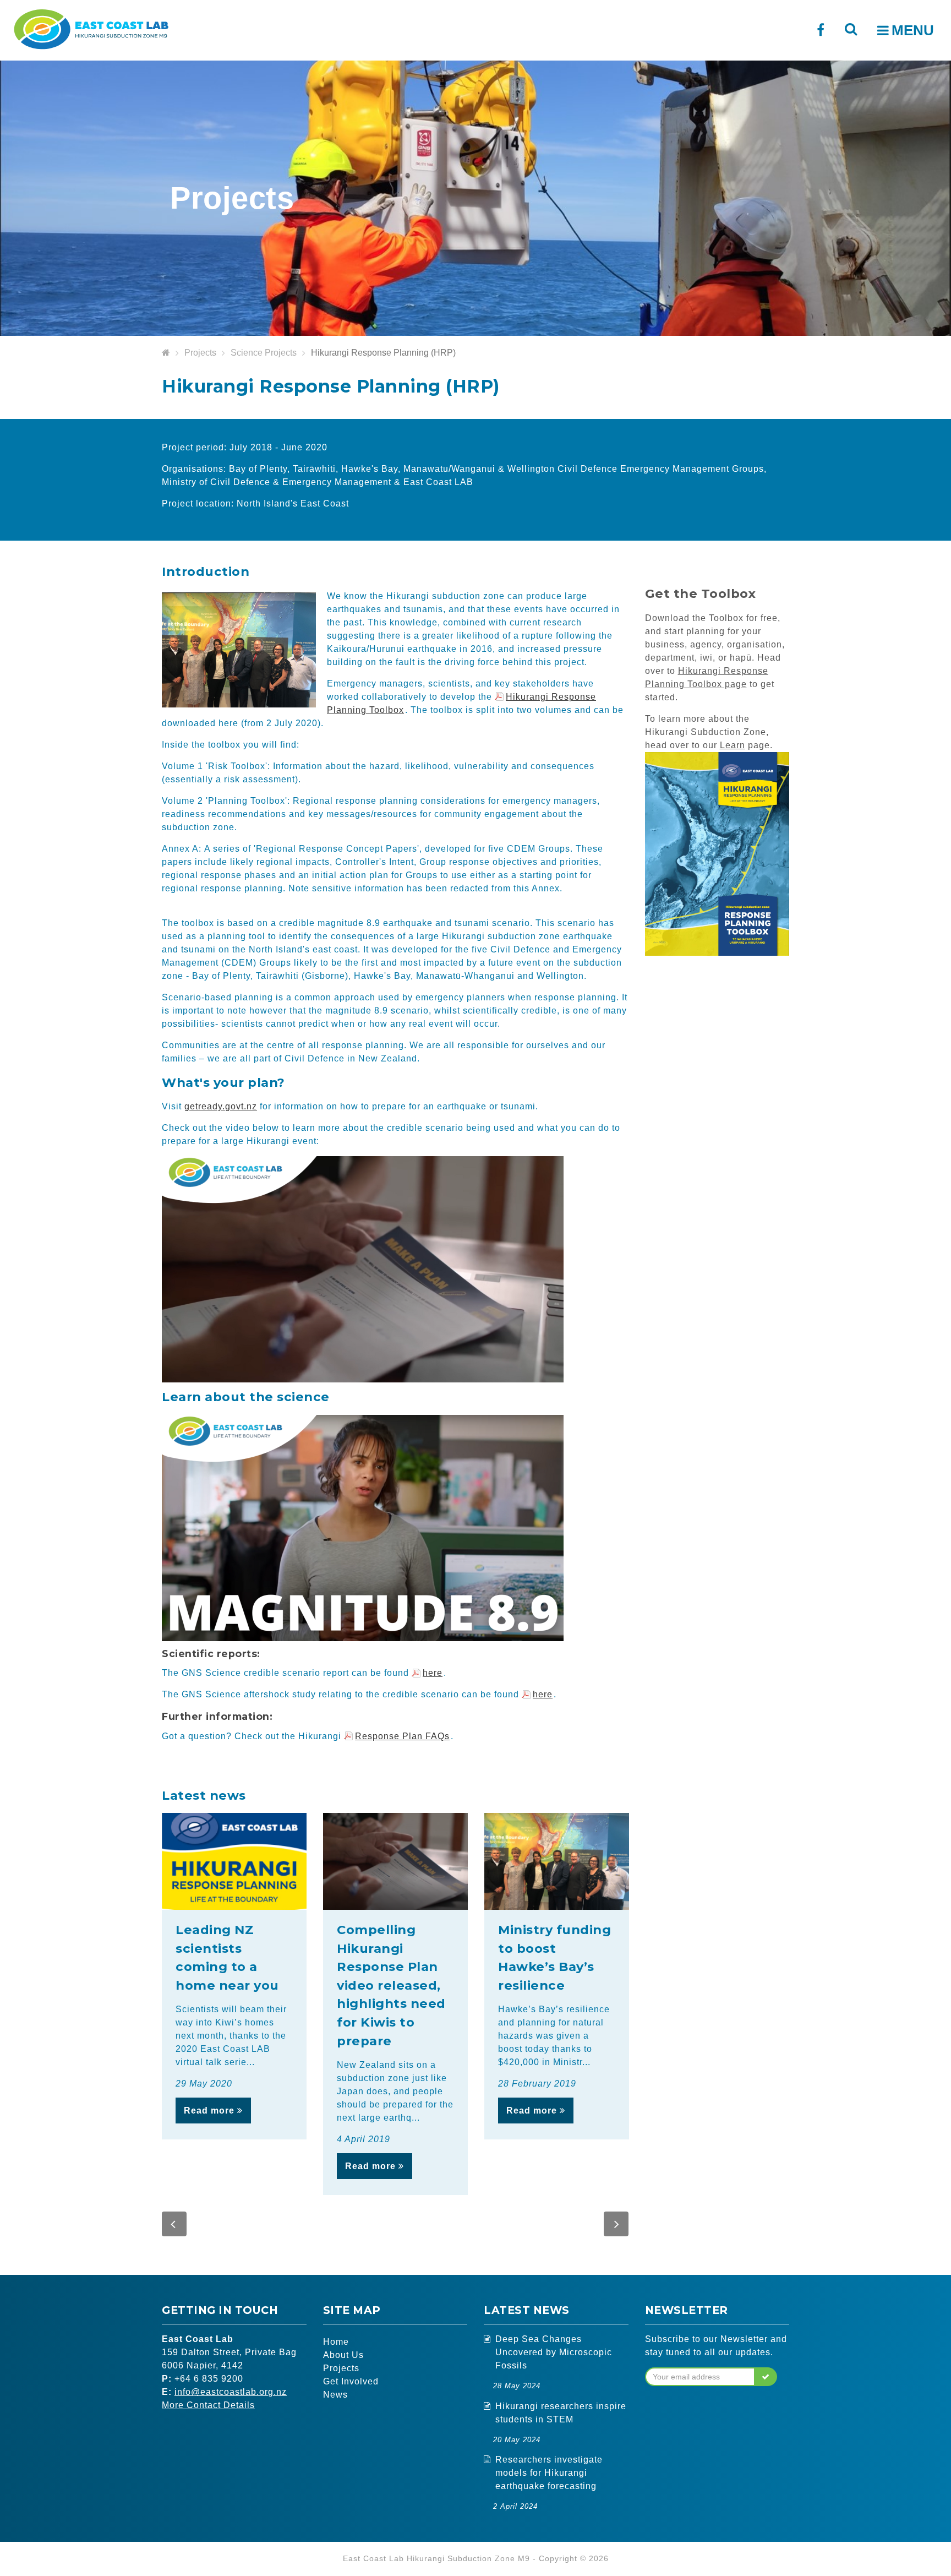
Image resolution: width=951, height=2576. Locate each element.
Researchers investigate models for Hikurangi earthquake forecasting (549, 2473)
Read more (211, 2111)
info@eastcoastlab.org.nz (231, 2392)
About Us (343, 2355)
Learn (733, 745)
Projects (200, 353)
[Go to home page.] (166, 353)
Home (336, 2342)
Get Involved (351, 2381)
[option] (234, 1976)
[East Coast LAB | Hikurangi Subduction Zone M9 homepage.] (91, 28)
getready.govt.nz (221, 1106)
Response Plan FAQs (402, 1736)
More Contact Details (208, 2405)
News (335, 2395)
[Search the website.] (851, 29)
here (433, 1673)
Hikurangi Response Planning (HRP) (383, 353)
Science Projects (264, 353)
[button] (174, 2224)
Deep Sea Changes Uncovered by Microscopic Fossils (554, 2352)
